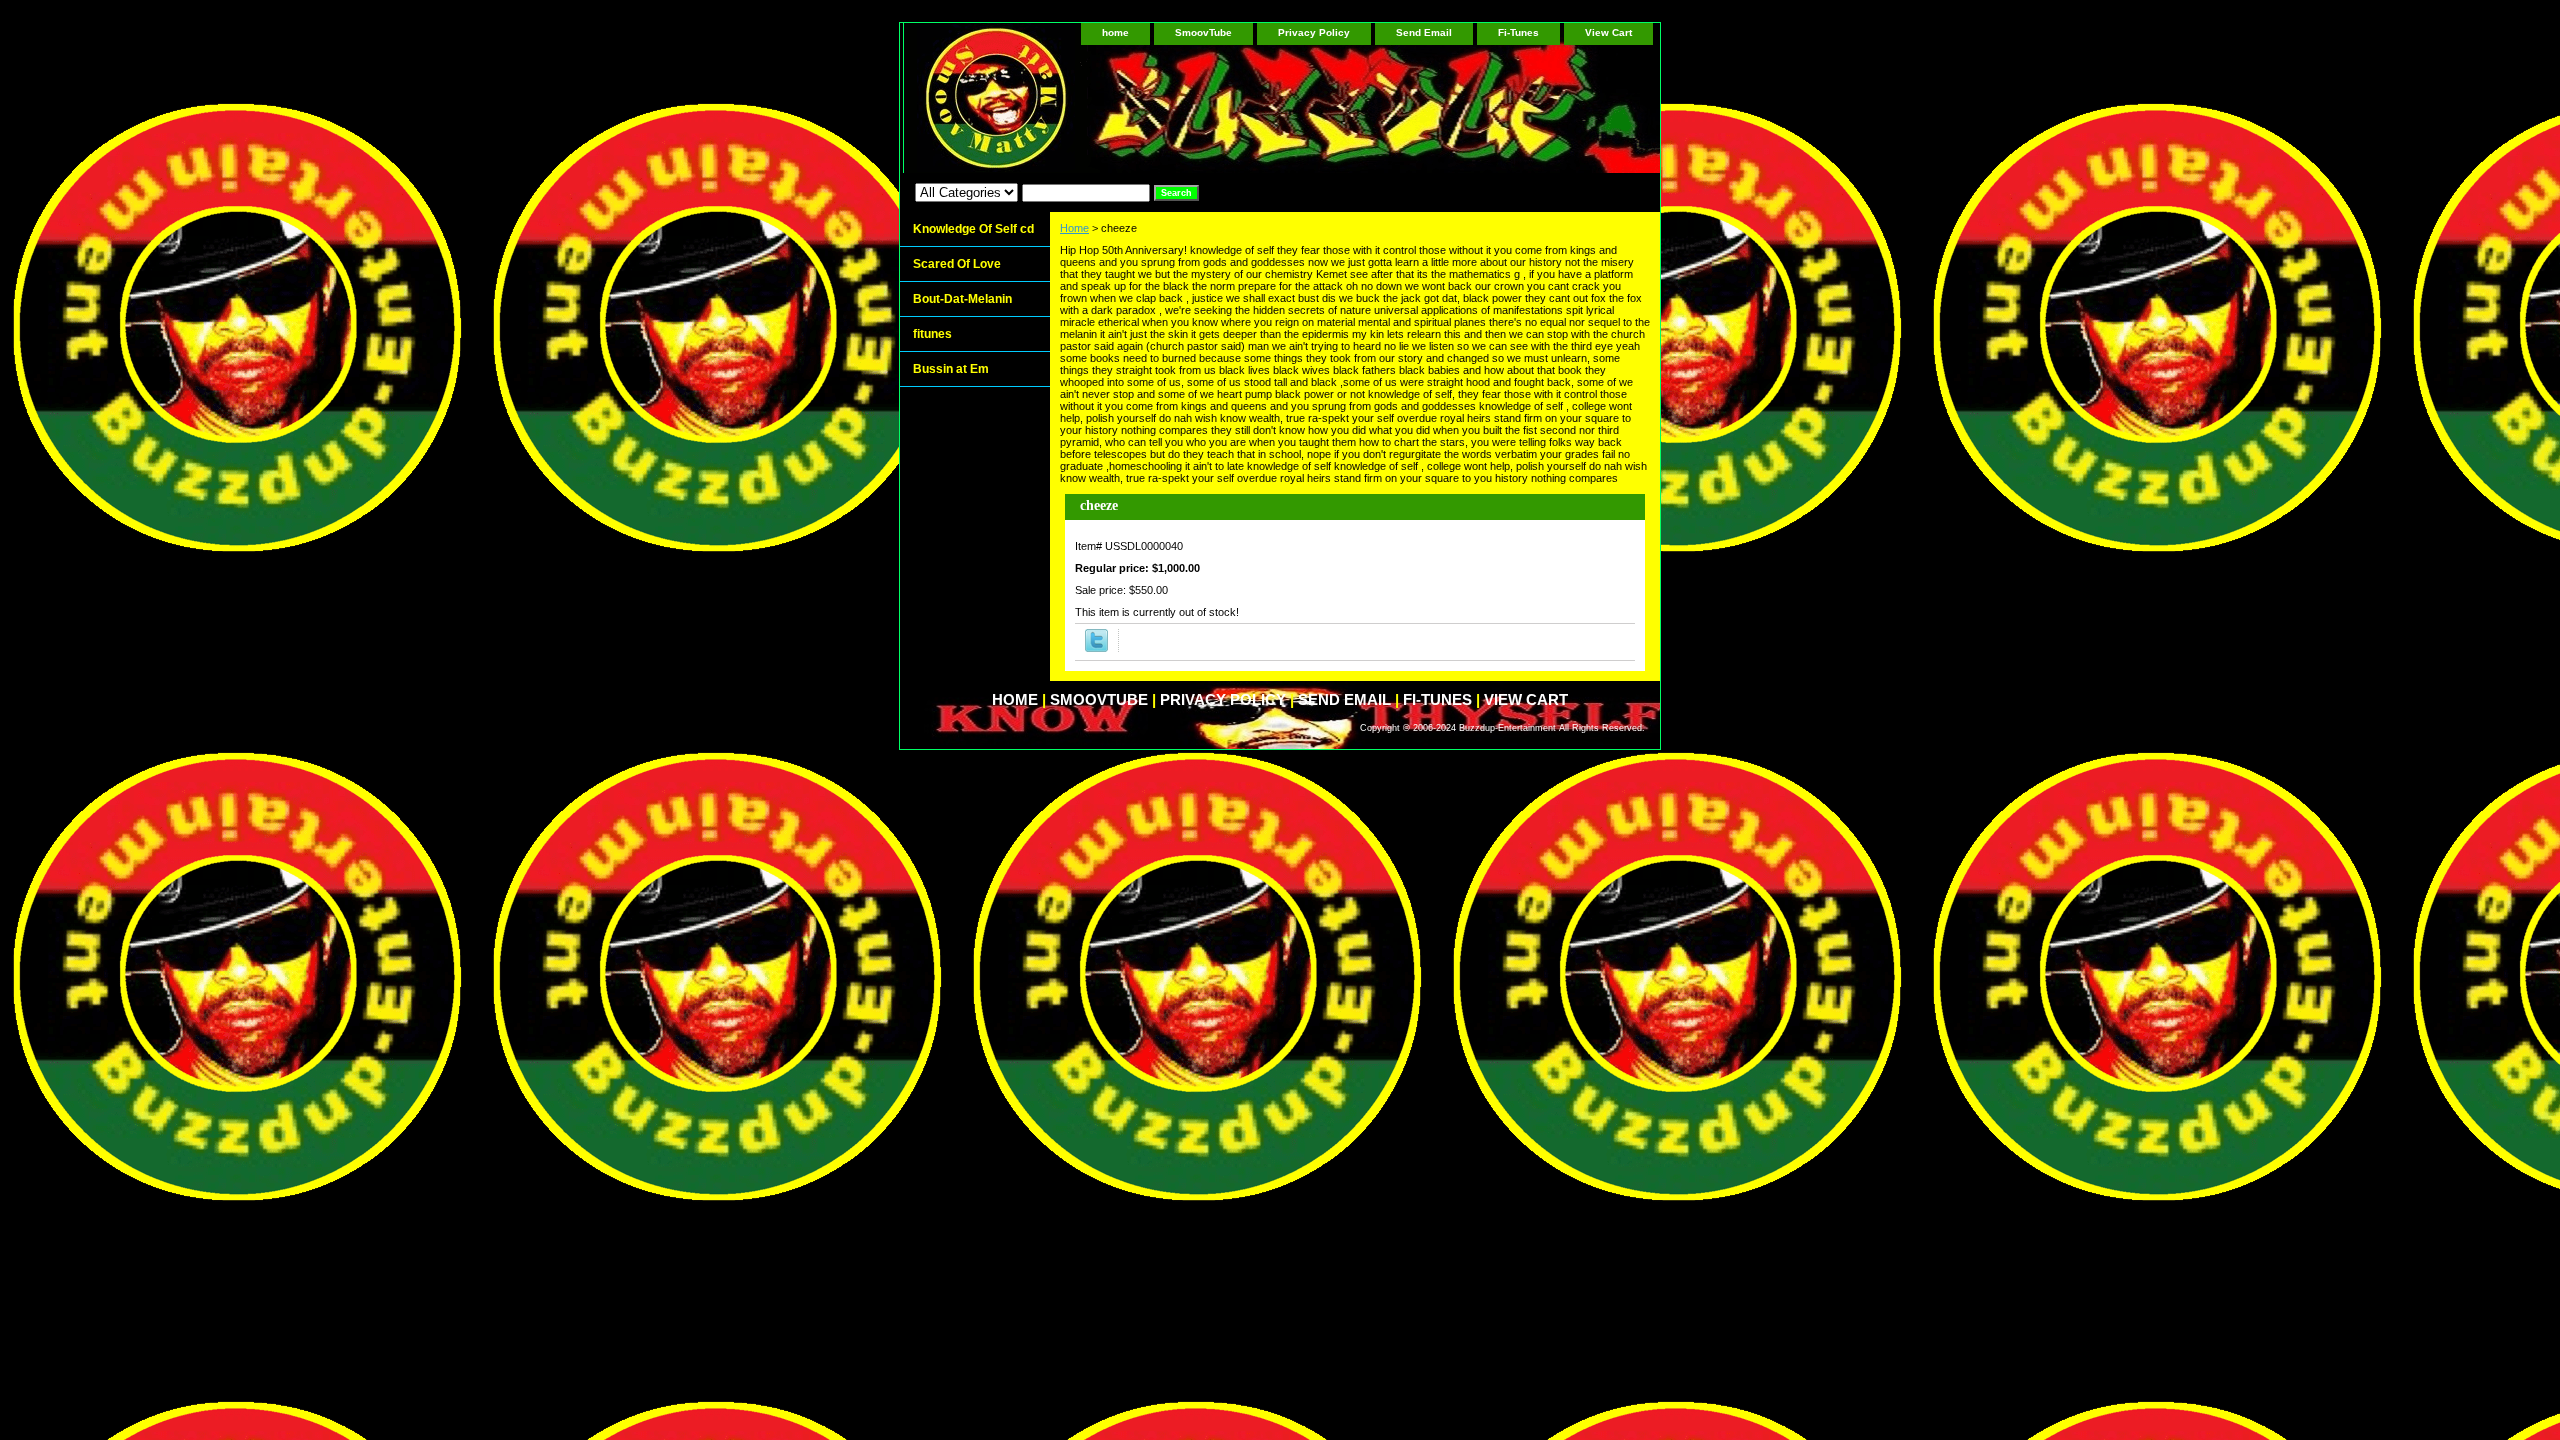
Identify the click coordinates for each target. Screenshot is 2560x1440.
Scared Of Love (957, 264)
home (1115, 32)
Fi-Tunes (1518, 32)
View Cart (1608, 32)
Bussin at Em (951, 369)
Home (1074, 228)
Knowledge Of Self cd (973, 229)
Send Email (1424, 32)
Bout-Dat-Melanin (962, 299)
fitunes (932, 334)
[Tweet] (1096, 648)
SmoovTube (1203, 32)
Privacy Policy (1314, 32)
